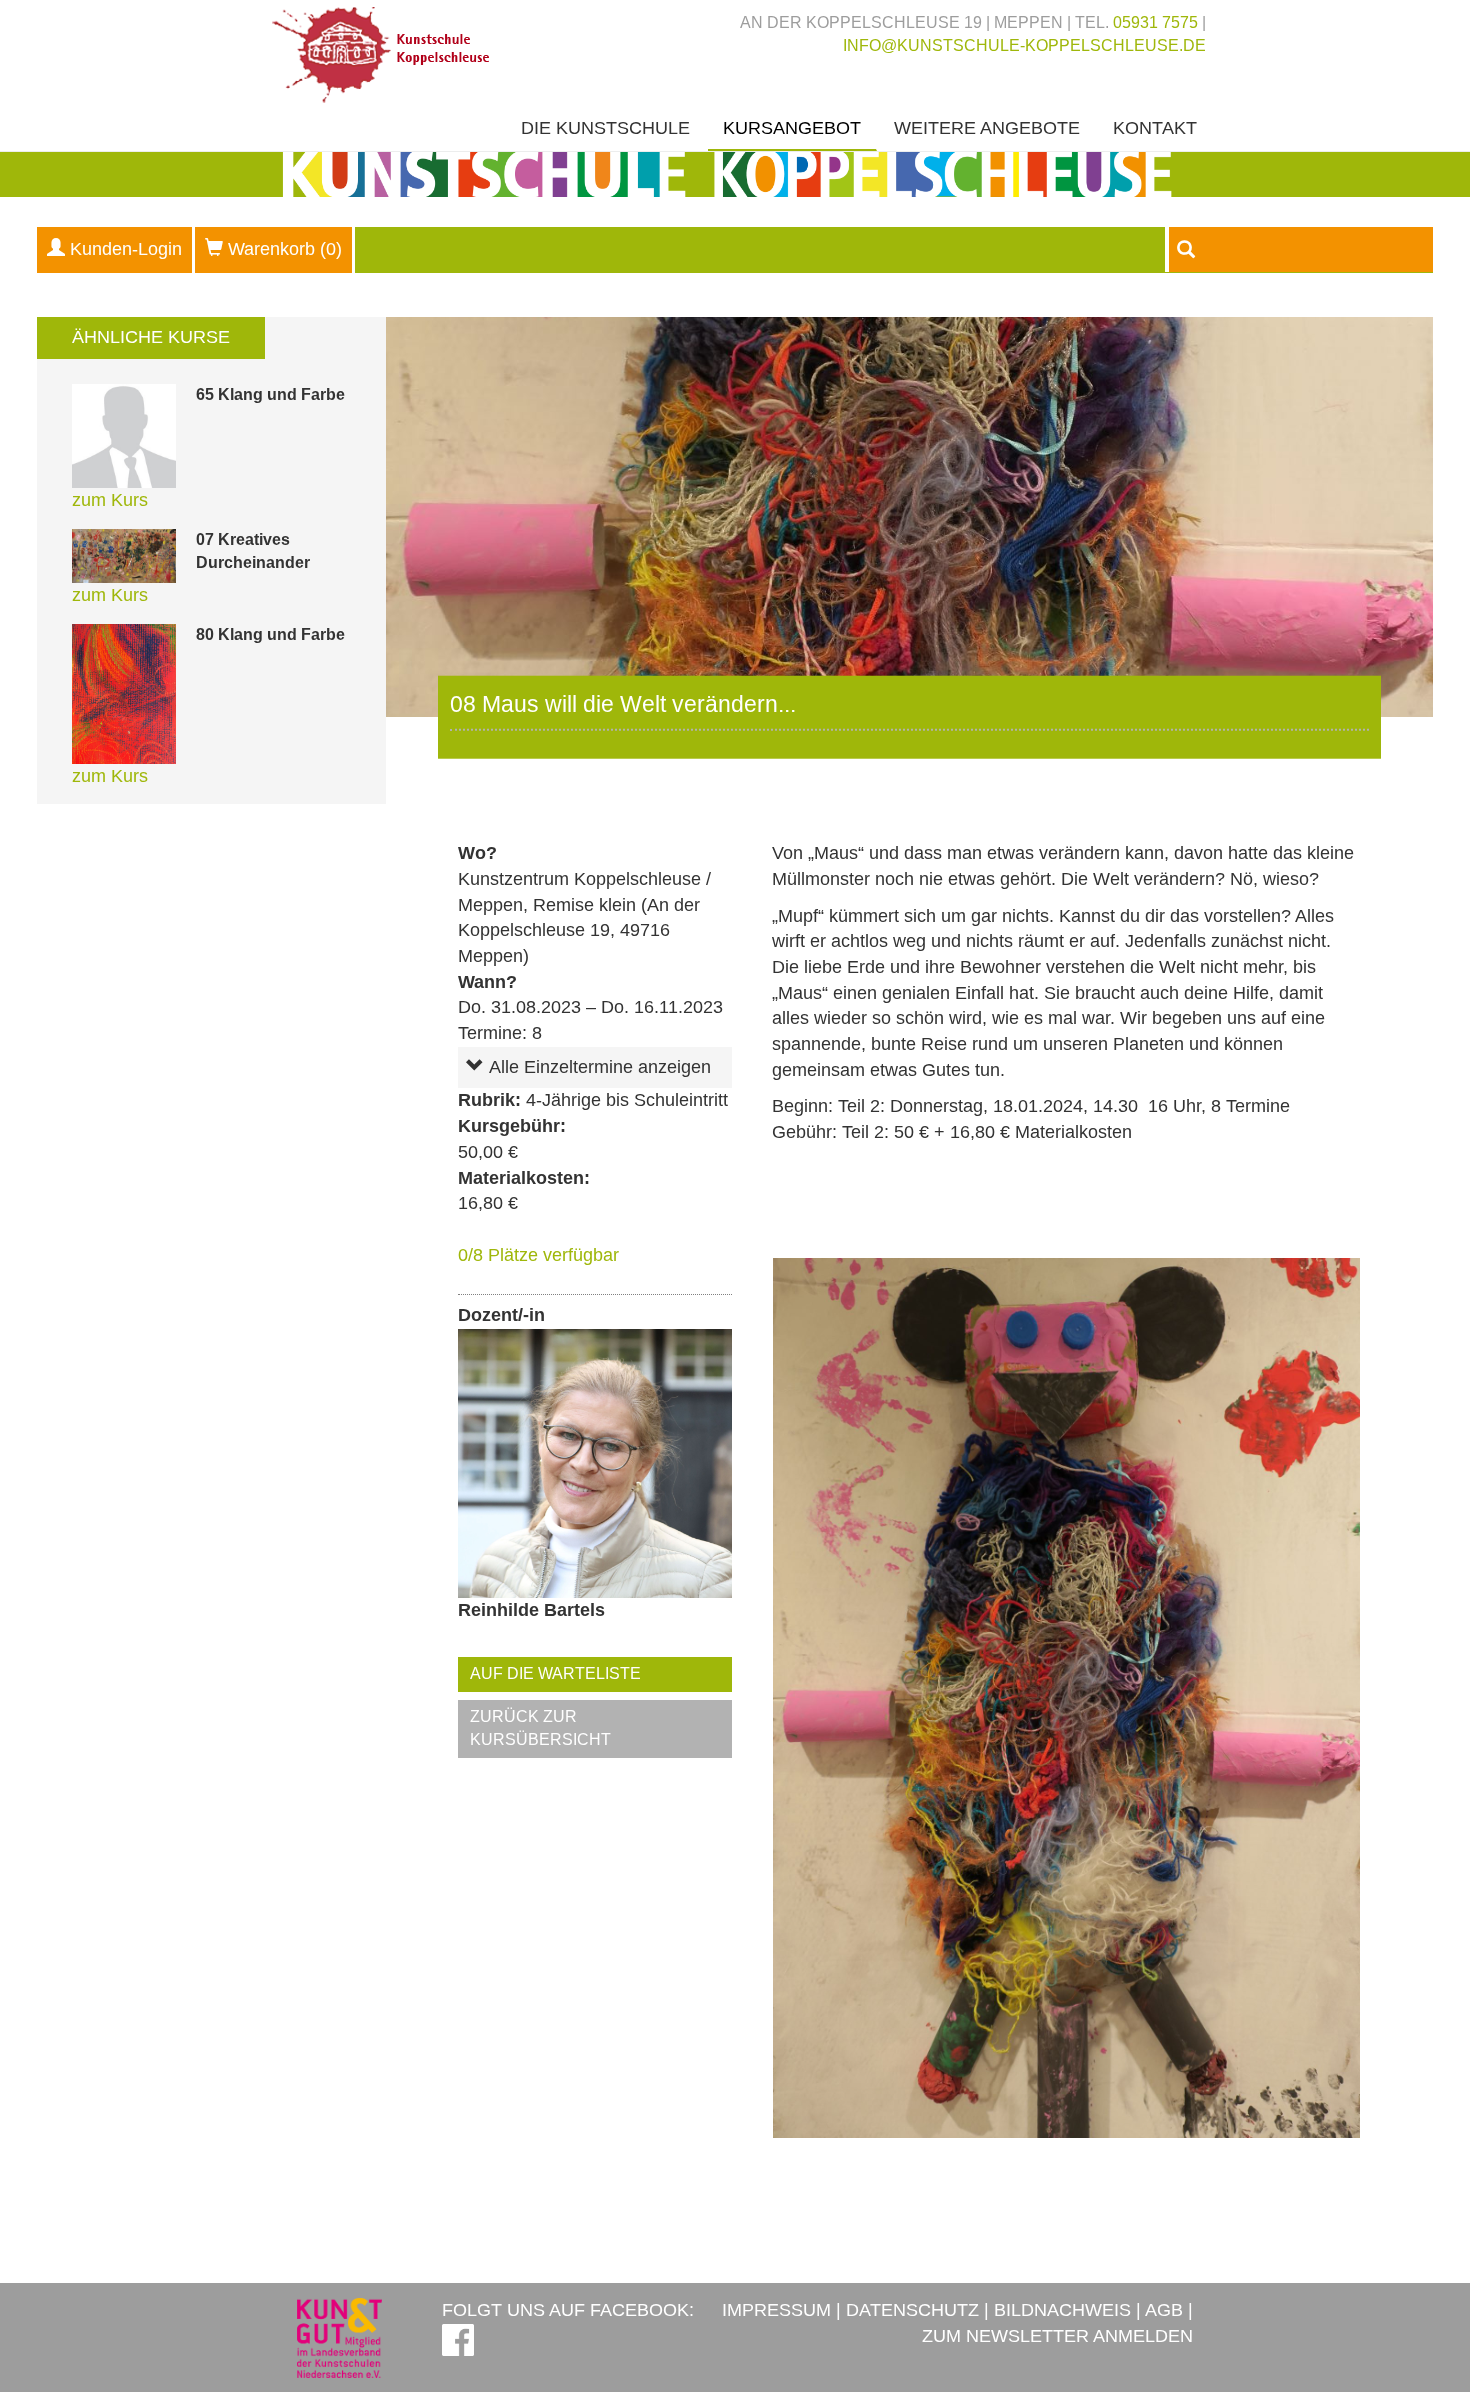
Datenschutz (912, 2310)
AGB (1164, 2310)
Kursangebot (792, 128)
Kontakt (1155, 128)
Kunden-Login (126, 249)
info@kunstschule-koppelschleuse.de (1024, 45)
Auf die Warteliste (555, 1673)
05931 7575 (1155, 22)
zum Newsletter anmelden (1057, 2336)
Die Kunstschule (605, 128)
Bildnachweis (1062, 2310)
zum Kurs (110, 500)
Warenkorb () (285, 249)
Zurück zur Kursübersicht (540, 1728)
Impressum (776, 2310)
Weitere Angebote (987, 128)
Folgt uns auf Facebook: (568, 2310)
